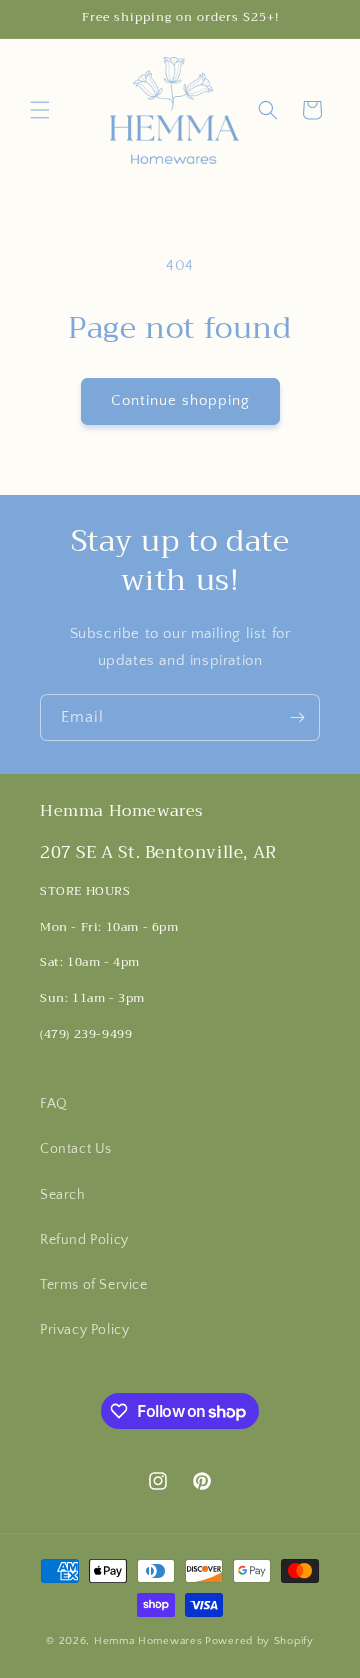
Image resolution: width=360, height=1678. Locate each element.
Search (63, 1195)
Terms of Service (94, 1285)
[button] (40, 110)
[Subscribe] (297, 717)
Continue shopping (180, 400)
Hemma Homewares (148, 1641)
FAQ (54, 1104)
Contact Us (76, 1149)
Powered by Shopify (259, 1641)
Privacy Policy (84, 1330)
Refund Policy (84, 1240)
